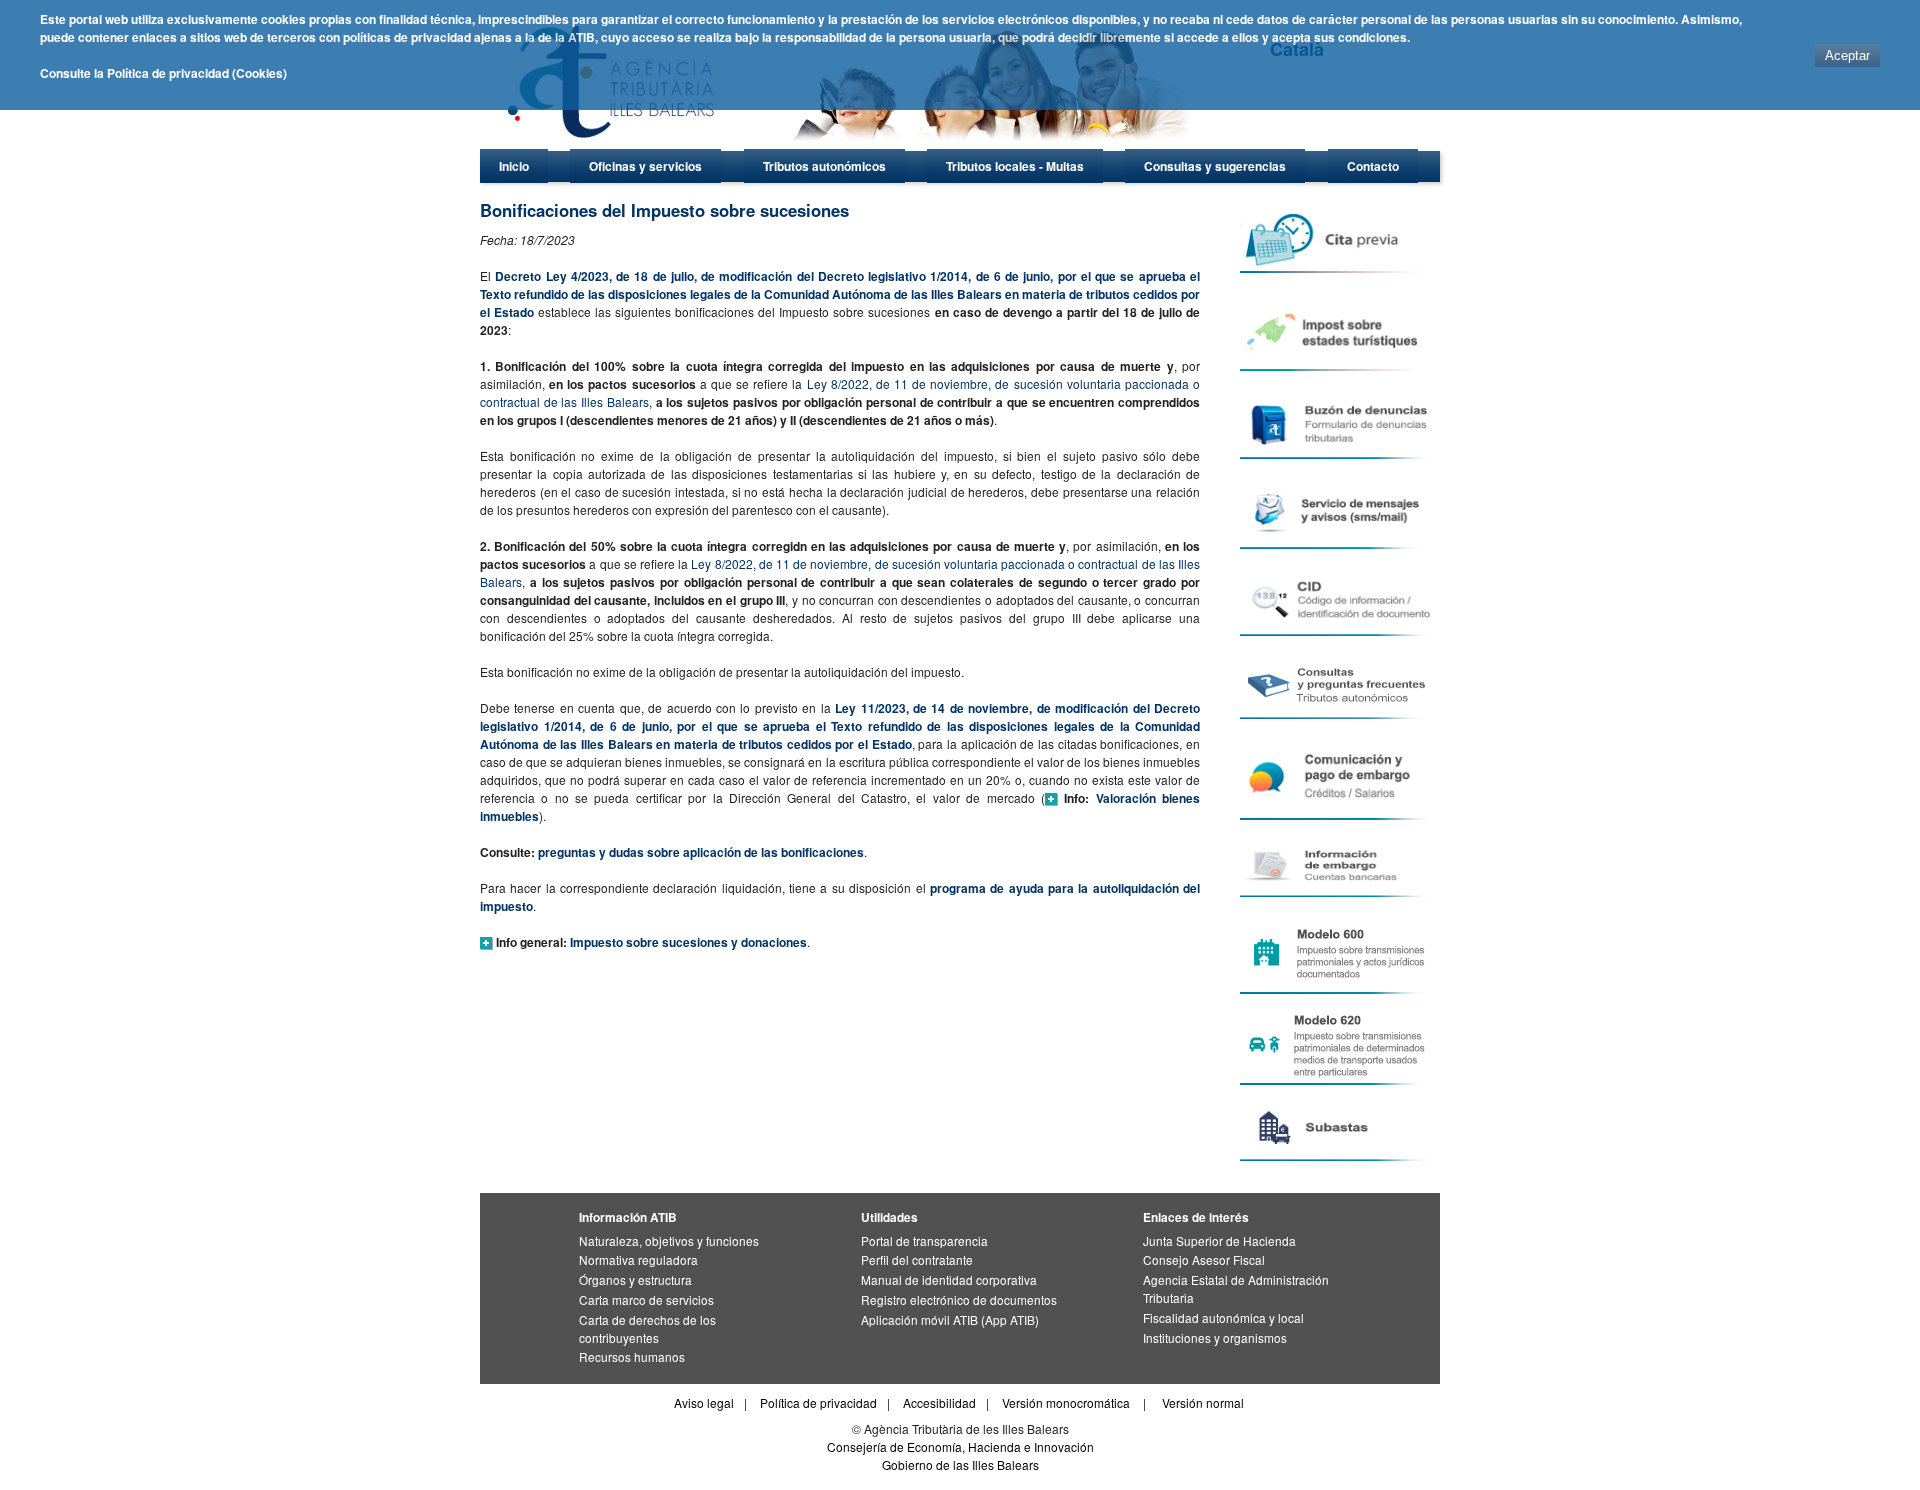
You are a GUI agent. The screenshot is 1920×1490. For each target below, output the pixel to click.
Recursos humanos (632, 1356)
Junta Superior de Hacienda (1219, 1240)
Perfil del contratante (917, 1259)
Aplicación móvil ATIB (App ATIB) (950, 1319)
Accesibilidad (939, 1402)
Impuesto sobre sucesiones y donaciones (688, 942)
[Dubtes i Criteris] (1338, 685)
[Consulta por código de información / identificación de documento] (1338, 600)
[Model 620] (1338, 1044)
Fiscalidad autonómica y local (1223, 1317)
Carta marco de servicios (646, 1299)
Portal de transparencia (924, 1240)
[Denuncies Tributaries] (1338, 423)
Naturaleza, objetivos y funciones (669, 1240)
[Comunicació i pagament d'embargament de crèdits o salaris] (1338, 777)
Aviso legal (704, 1402)
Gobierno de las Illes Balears (960, 1464)
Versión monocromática (1066, 1402)
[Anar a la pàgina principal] (855, 145)
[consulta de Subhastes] (1338, 1128)
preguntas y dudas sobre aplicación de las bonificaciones (701, 852)
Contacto (1373, 166)
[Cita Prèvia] (1338, 240)
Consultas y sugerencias (1215, 166)
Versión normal (1203, 1402)
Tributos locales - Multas (1015, 166)
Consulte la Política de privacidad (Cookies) (163, 73)
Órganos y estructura (635, 1279)
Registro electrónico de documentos (959, 1299)
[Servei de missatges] (1338, 512)
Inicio (514, 166)
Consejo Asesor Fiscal (1204, 1259)
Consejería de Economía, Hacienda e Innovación (960, 1446)
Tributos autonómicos (824, 166)
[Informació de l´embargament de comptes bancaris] (1338, 866)
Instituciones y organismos (1215, 1337)
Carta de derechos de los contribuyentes (647, 1328)
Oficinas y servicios (645, 166)
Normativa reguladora (638, 1259)
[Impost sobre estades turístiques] (1338, 330)
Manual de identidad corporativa (949, 1279)
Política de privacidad (818, 1402)
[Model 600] (1338, 953)
